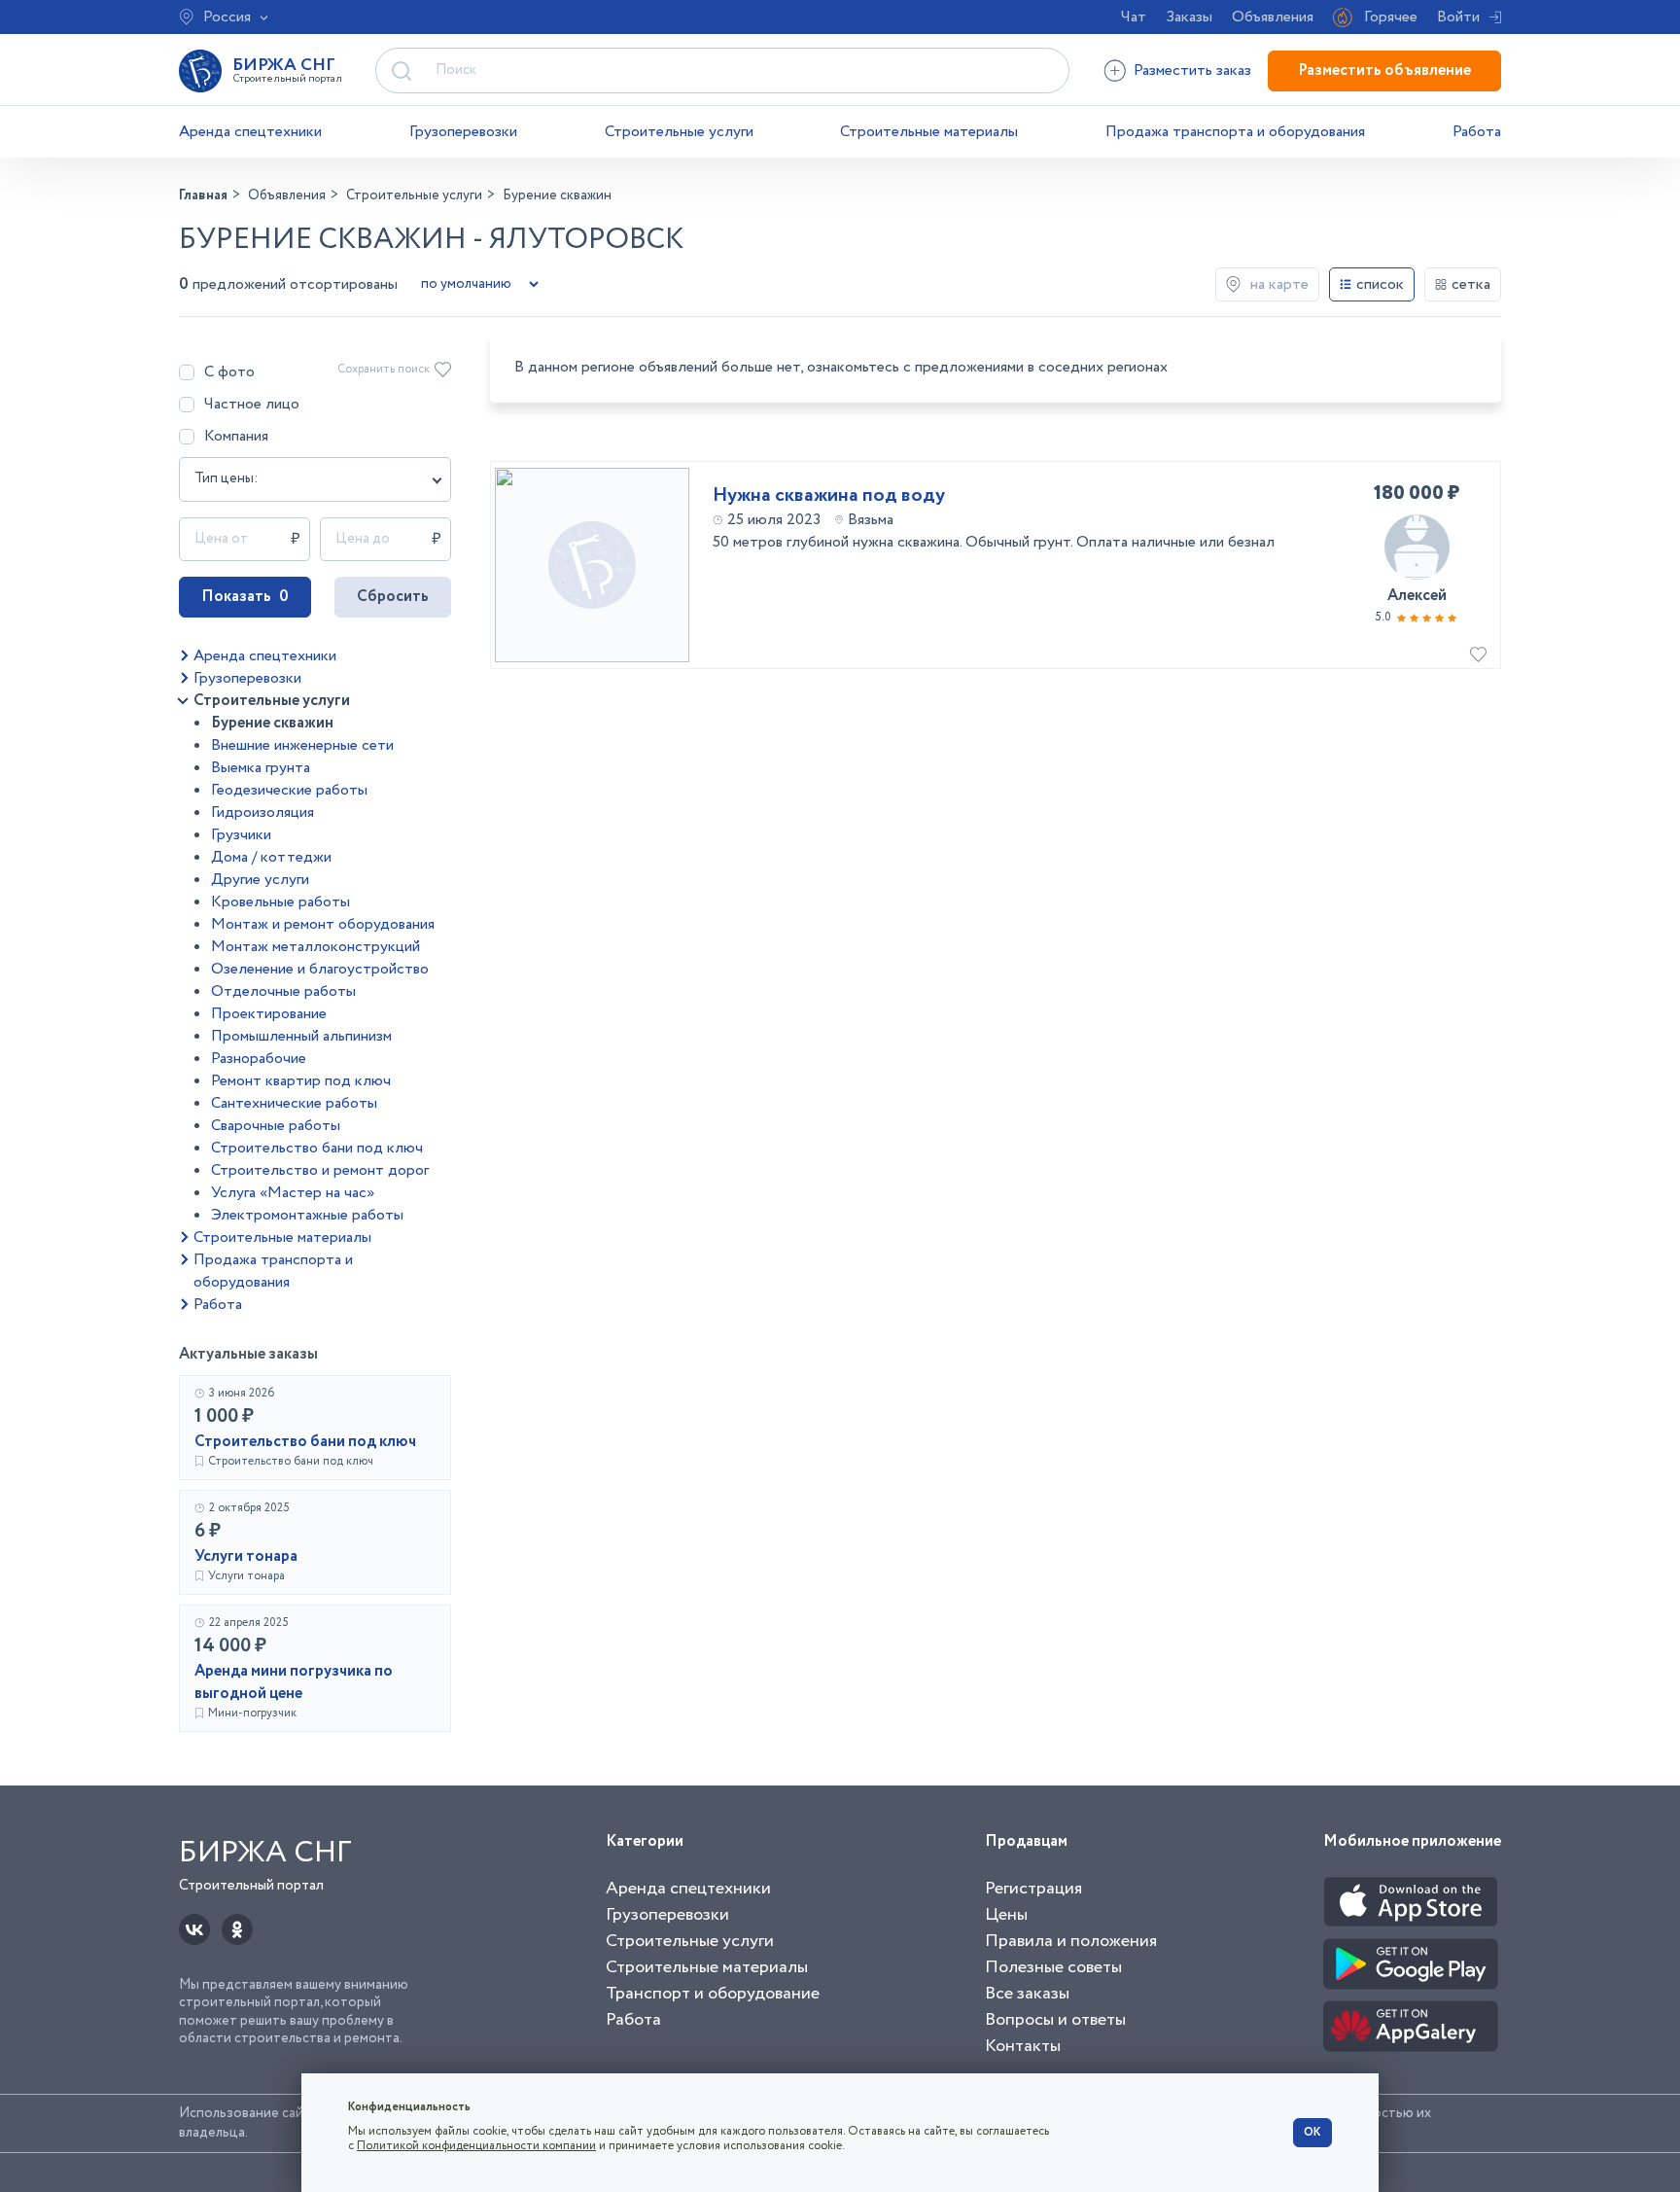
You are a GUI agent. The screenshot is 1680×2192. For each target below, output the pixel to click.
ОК (1312, 2132)
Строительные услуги (679, 132)
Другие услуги (260, 880)
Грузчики (241, 835)
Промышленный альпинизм (301, 1036)
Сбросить (393, 597)
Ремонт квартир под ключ (301, 1081)
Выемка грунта (261, 768)
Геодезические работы (289, 790)
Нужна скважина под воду (829, 496)
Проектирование (269, 1014)
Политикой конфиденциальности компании (476, 2146)
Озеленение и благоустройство (320, 969)
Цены (1006, 1915)
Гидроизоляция (262, 813)
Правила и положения (1071, 1941)
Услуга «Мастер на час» (293, 1193)
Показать (245, 597)
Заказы (1189, 17)
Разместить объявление (1384, 71)
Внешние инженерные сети (302, 745)
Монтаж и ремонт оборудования (323, 924)
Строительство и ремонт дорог (320, 1170)
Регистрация (1033, 1889)
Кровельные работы (280, 902)
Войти (1458, 17)
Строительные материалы (929, 132)
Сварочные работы (276, 1126)
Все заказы (1027, 1994)
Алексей (1417, 596)
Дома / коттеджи (271, 857)
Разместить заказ (1192, 71)
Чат (1134, 17)
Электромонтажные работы (307, 1215)
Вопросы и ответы (1055, 2020)
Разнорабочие (259, 1059)
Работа (1477, 132)
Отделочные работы (283, 991)
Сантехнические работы (294, 1103)
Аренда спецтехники (250, 132)
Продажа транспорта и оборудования (1235, 132)
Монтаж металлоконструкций (315, 947)
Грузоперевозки (463, 132)
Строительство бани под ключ (317, 1148)
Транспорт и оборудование (713, 1994)
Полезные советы (1053, 1967)
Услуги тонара (246, 1556)
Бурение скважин (272, 723)
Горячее (1391, 17)
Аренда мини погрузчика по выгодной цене (294, 1682)
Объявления (1273, 17)
